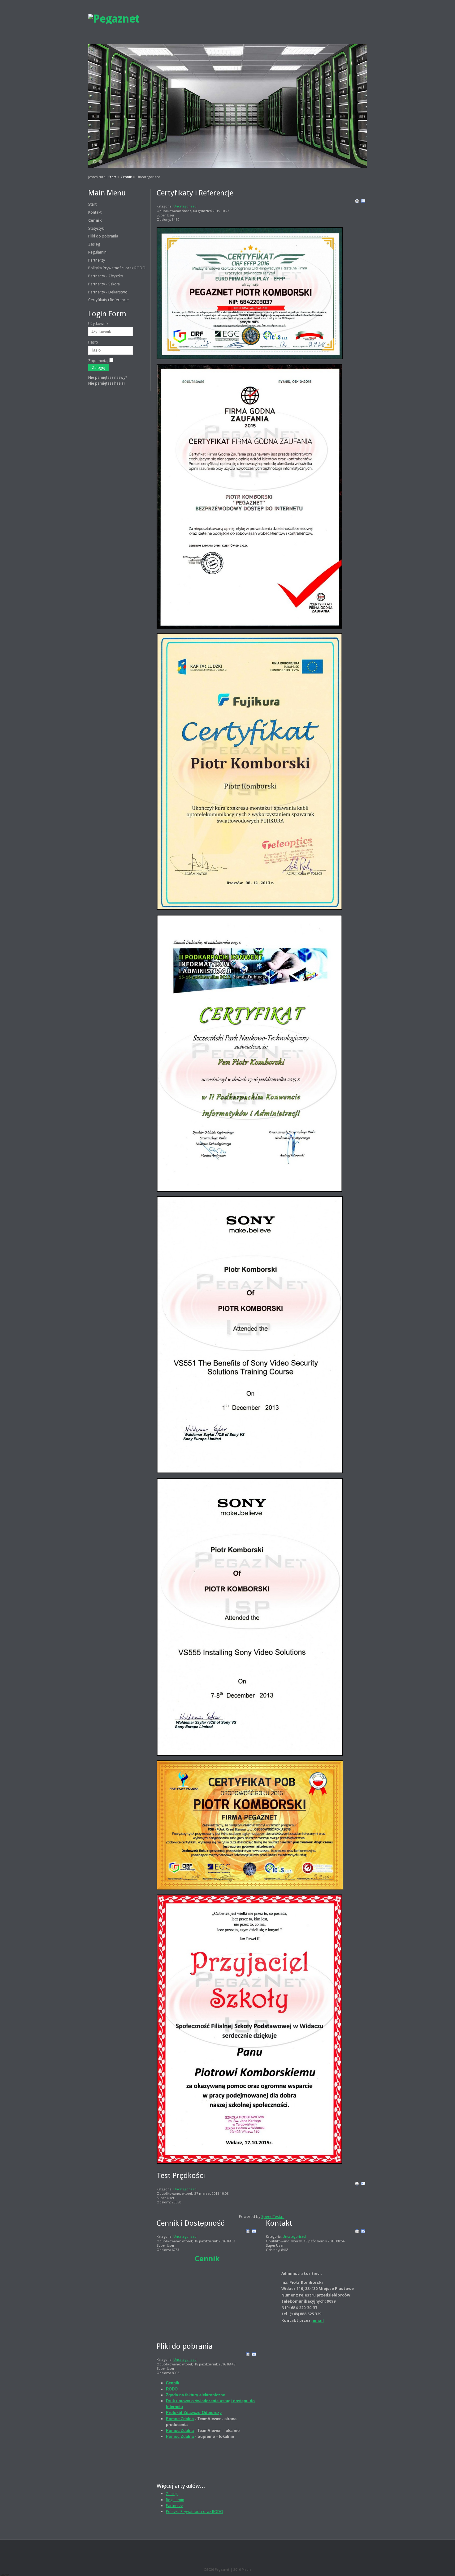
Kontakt (95, 212)
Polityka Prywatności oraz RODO (117, 268)
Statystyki (96, 228)
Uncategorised (185, 206)
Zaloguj (99, 367)
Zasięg (94, 244)
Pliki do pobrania (103, 236)
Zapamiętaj (98, 361)
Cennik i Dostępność (191, 2223)
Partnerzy (97, 260)
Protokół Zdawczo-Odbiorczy (194, 2413)
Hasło (93, 342)
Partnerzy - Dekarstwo (108, 292)
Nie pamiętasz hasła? (107, 383)
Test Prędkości (181, 2176)
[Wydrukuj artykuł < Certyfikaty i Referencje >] (357, 202)
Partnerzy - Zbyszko (106, 276)
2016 (238, 2570)
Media (247, 2570)
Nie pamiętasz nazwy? (108, 377)
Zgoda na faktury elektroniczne (195, 2395)
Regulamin (97, 252)
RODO (172, 2389)
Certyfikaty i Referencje (108, 300)
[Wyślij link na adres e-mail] (363, 202)
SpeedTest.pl (273, 2217)
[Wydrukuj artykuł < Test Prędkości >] (357, 2185)
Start (112, 177)
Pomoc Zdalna (180, 2419)
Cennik (126, 177)
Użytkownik (98, 324)
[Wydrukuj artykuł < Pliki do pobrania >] (248, 2355)
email (318, 2320)
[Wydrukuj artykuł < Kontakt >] (357, 2232)
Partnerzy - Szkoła (104, 284)
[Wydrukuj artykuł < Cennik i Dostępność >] (248, 2232)
